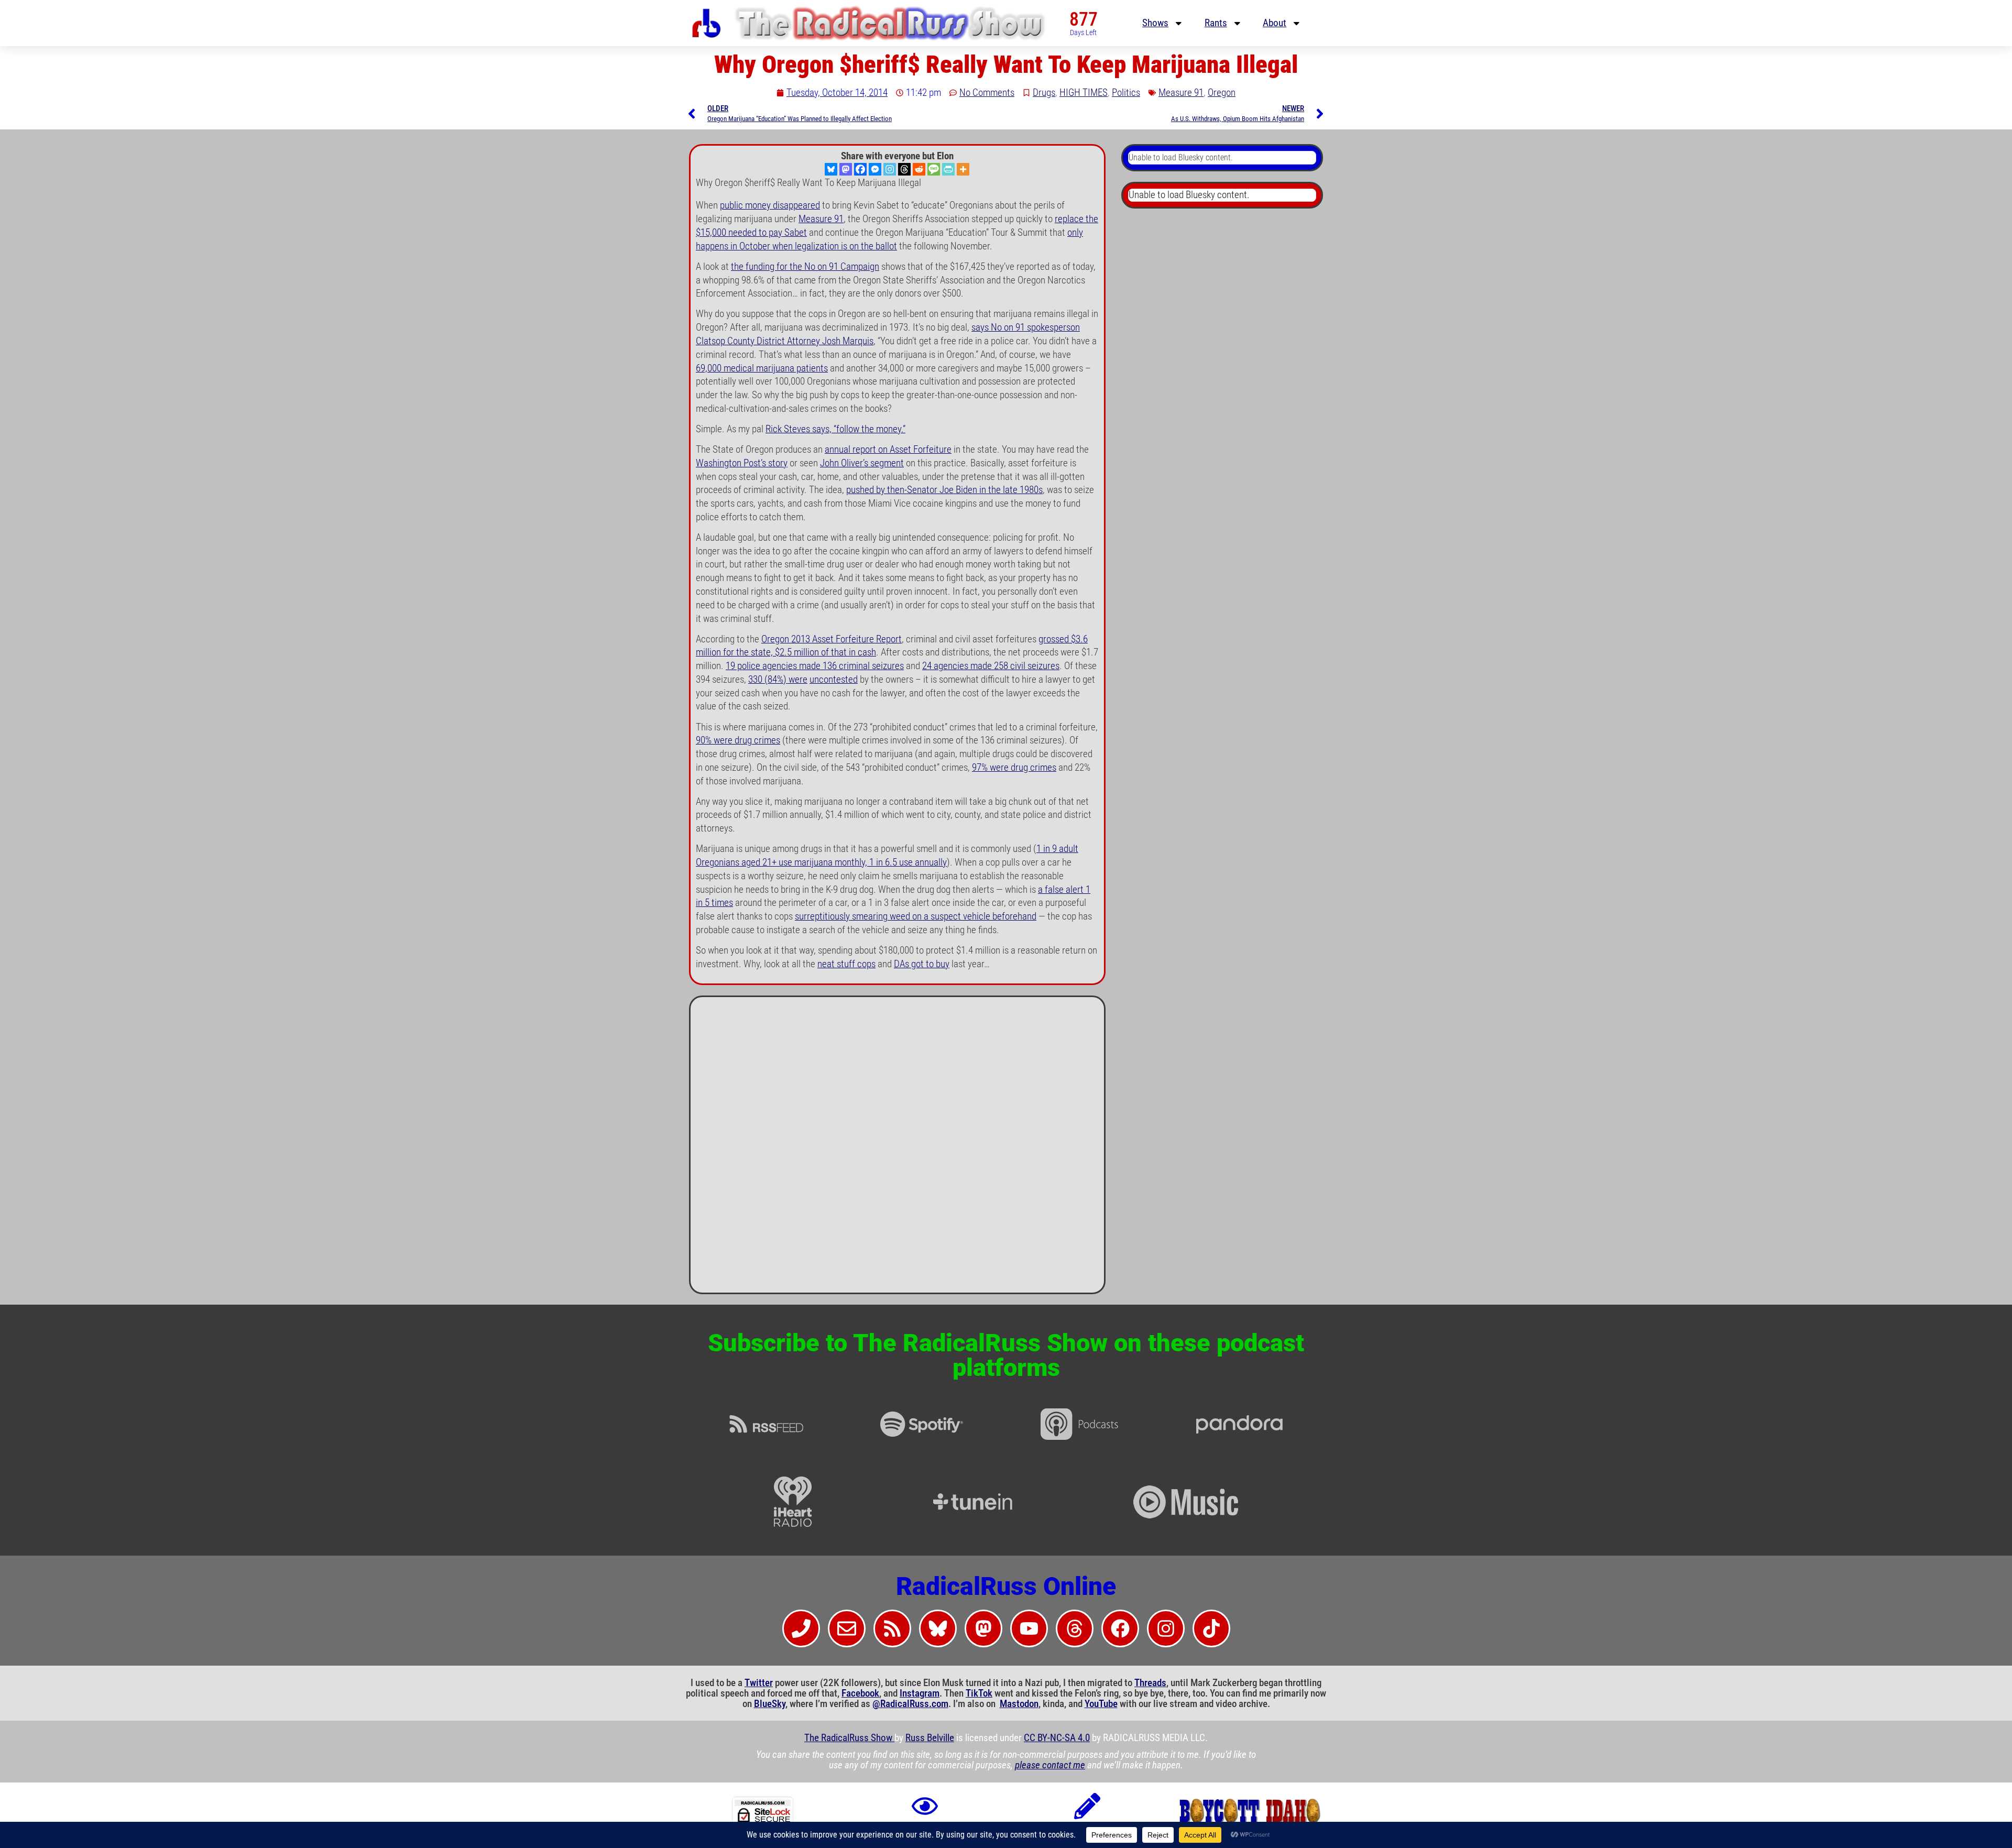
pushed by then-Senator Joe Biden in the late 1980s (944, 490)
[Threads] (904, 169)
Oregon (1222, 93)
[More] (963, 169)
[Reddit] (919, 169)
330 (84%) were (778, 680)
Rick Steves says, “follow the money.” (835, 429)
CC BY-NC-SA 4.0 (1057, 1738)
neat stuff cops (846, 964)
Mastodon (1019, 1704)
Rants (1216, 23)
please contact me (1050, 1765)
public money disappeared (770, 205)
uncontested (834, 680)
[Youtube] (1029, 1628)
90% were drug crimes (738, 740)
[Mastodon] (846, 169)
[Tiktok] (1211, 1628)
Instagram (920, 1693)
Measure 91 (1181, 93)
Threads (1150, 1683)
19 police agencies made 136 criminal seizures (815, 666)
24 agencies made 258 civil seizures (991, 666)
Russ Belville (930, 1738)
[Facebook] (860, 169)
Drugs (1044, 93)
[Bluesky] (831, 169)
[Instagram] (890, 169)
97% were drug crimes (1014, 768)
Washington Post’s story (742, 463)
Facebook (860, 1693)
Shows (1155, 23)
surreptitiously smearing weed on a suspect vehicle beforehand (916, 916)
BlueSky (770, 1704)
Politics (1126, 93)
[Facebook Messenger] (875, 169)
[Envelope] (847, 1628)
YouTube (1101, 1704)
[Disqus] (897, 1149)
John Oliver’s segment (862, 463)
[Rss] (892, 1628)
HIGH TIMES (1084, 93)
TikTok (979, 1693)
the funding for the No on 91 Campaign (805, 267)
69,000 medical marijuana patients (762, 368)
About (1275, 23)
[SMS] (934, 169)
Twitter (759, 1683)
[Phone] (801, 1628)
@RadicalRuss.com (910, 1704)
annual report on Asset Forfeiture (888, 450)
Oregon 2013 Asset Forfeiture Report (832, 639)
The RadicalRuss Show (849, 1738)
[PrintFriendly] (948, 169)
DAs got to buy (922, 964)
